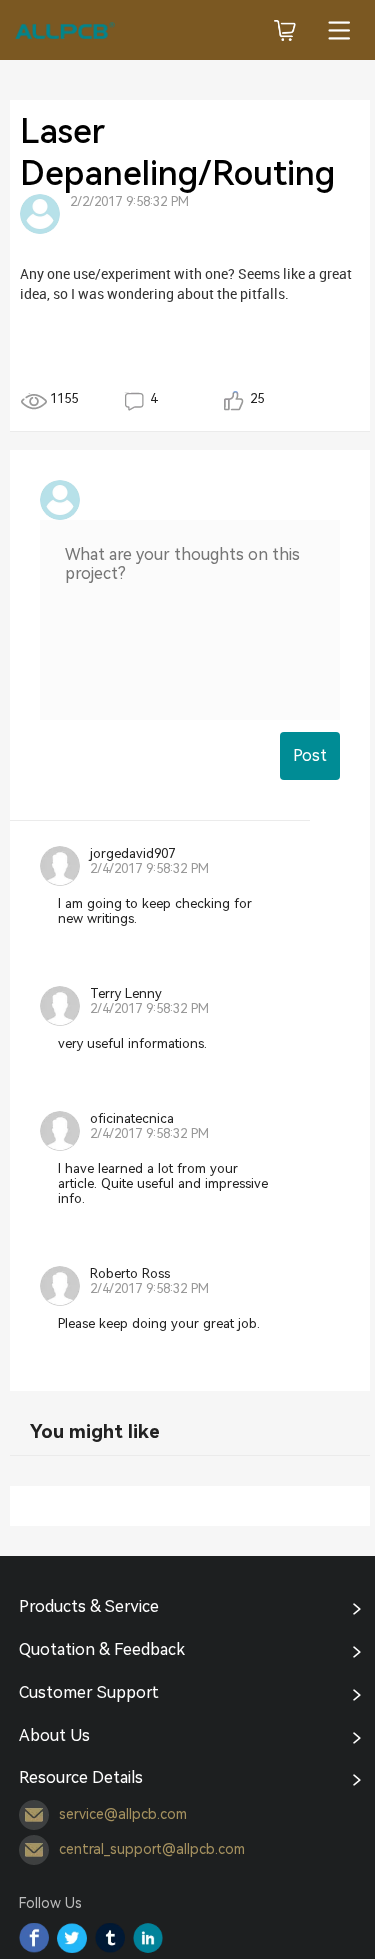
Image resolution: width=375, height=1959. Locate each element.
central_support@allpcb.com (152, 1849)
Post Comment (310, 763)
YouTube (148, 1938)
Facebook (34, 1938)
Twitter (72, 1938)
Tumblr (110, 1938)
